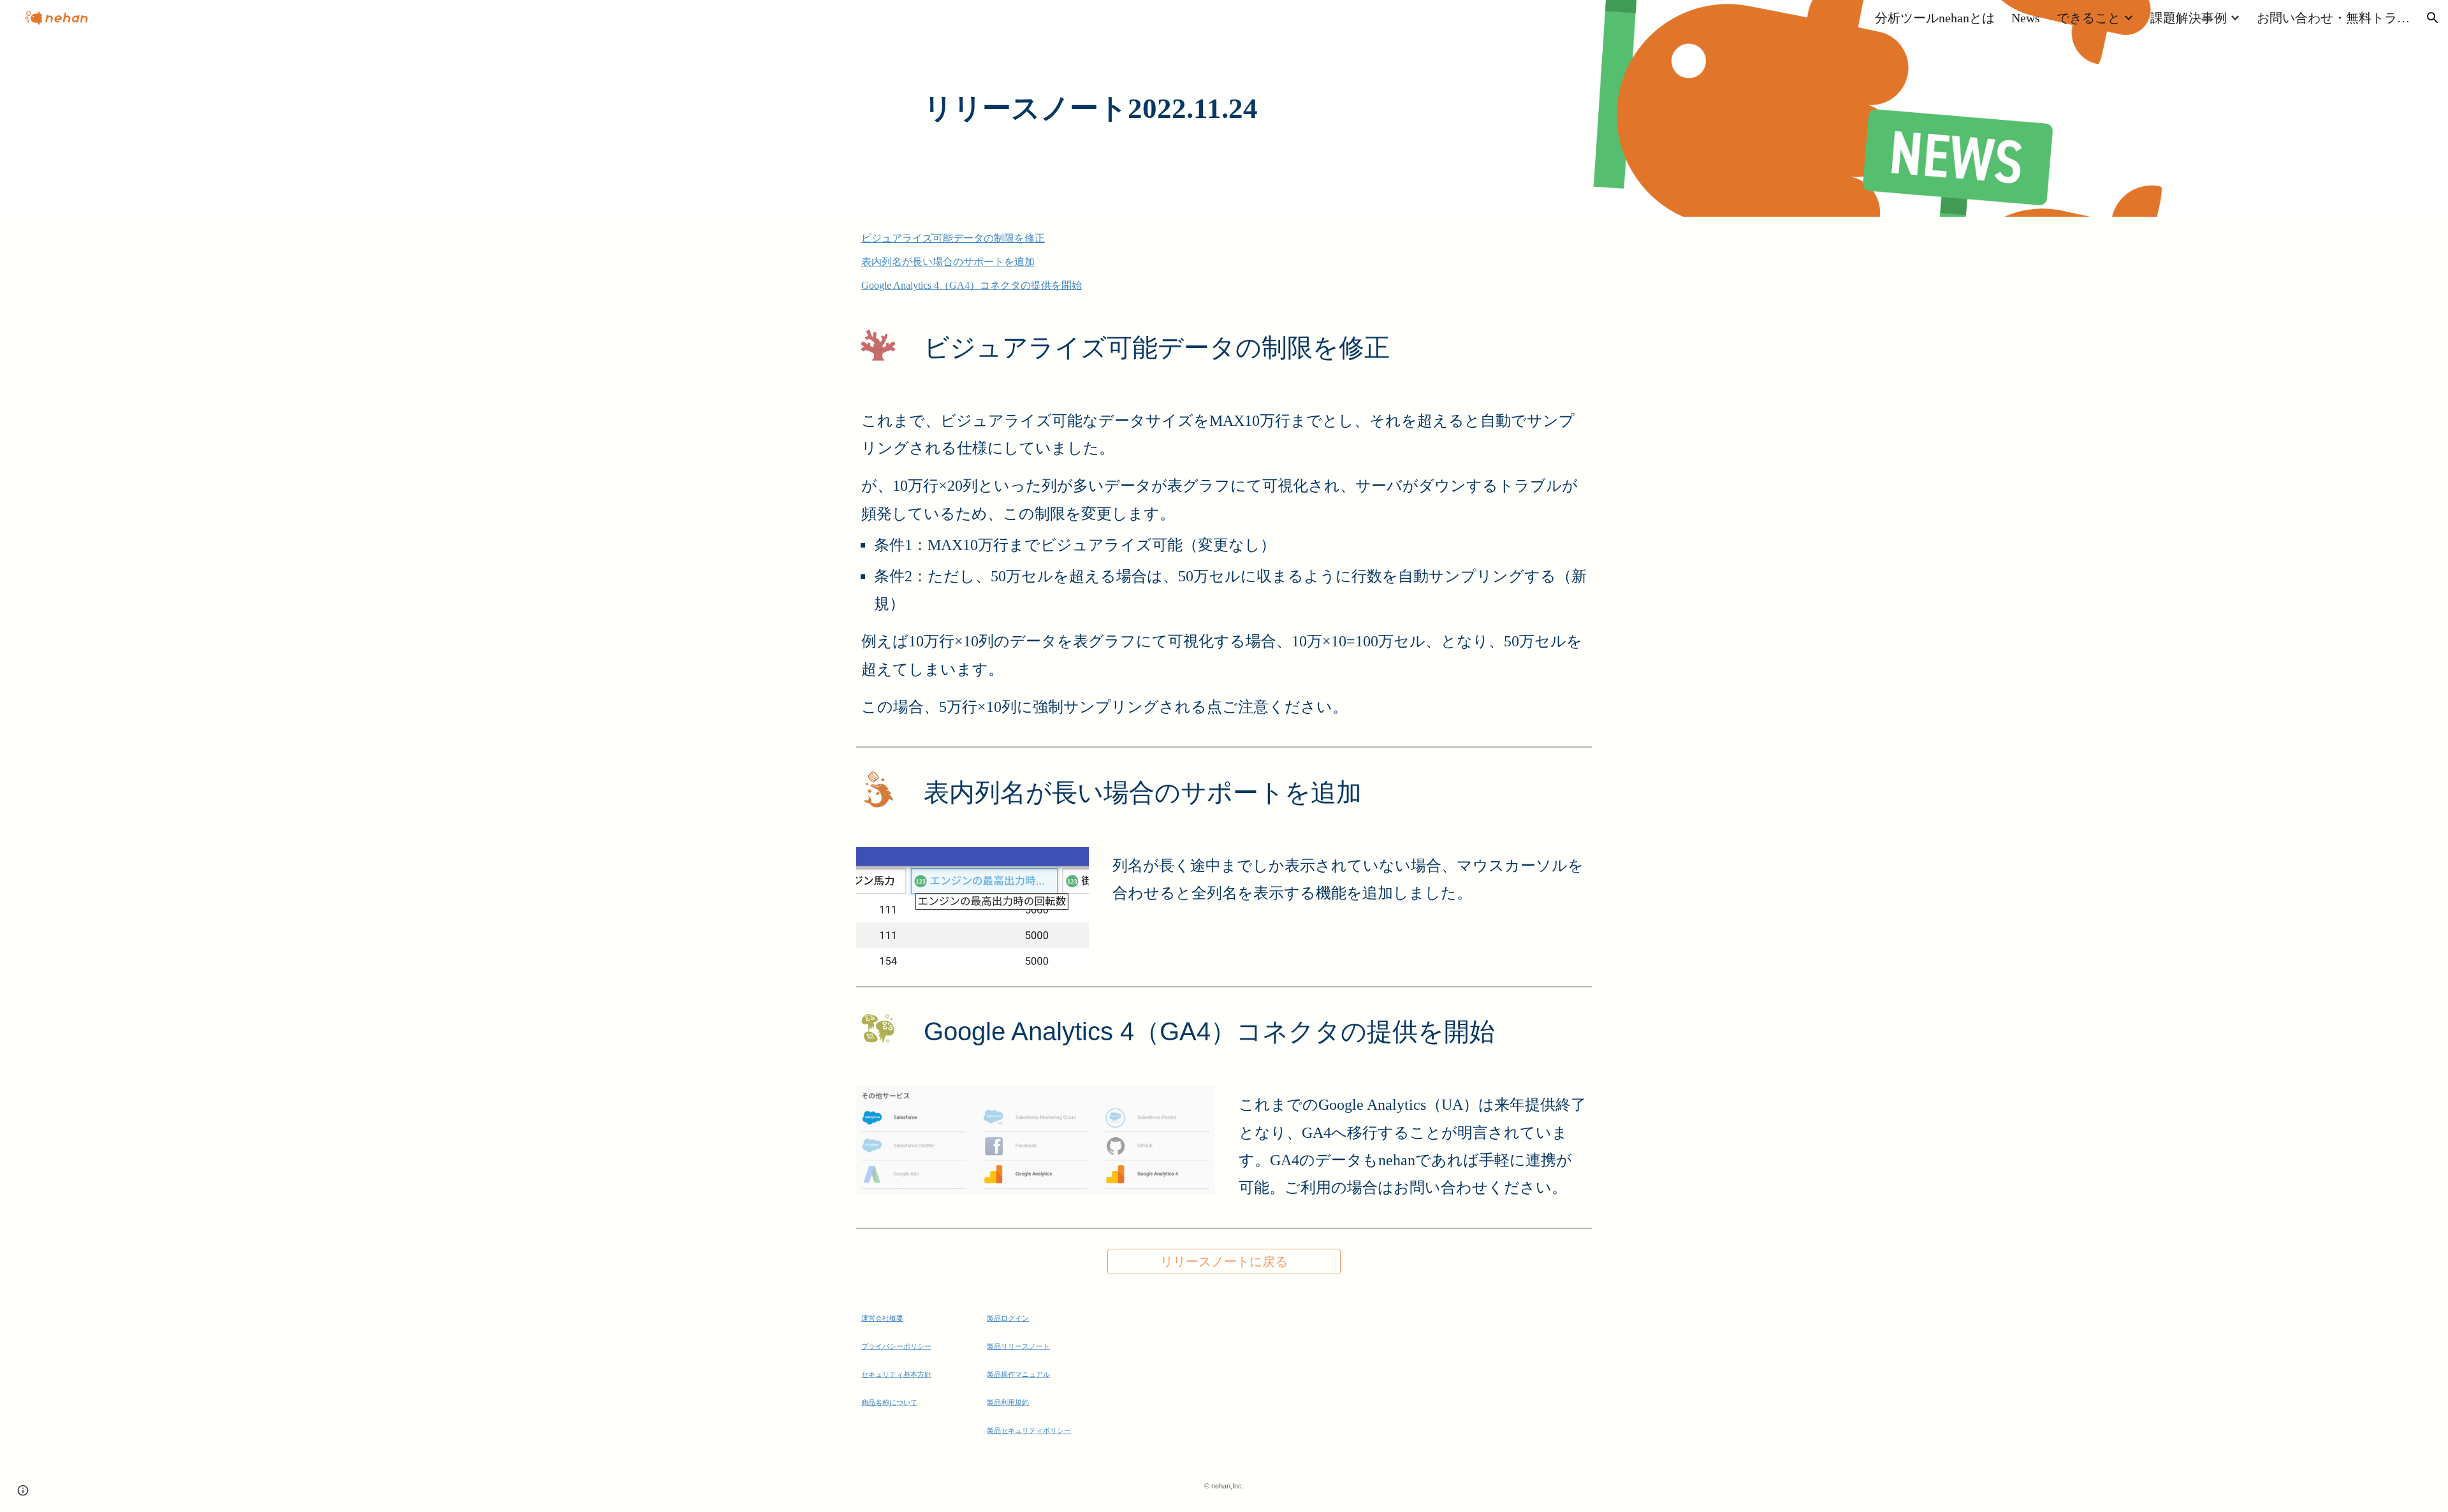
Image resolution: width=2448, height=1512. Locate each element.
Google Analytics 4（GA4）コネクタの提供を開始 (972, 285)
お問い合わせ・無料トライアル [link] (2333, 18)
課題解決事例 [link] (2189, 18)
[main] (1224, 109)
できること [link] (2088, 18)
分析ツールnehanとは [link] (1935, 18)
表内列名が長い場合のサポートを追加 (948, 262)
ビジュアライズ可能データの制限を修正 (953, 238)
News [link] (2026, 18)
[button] (2433, 18)
